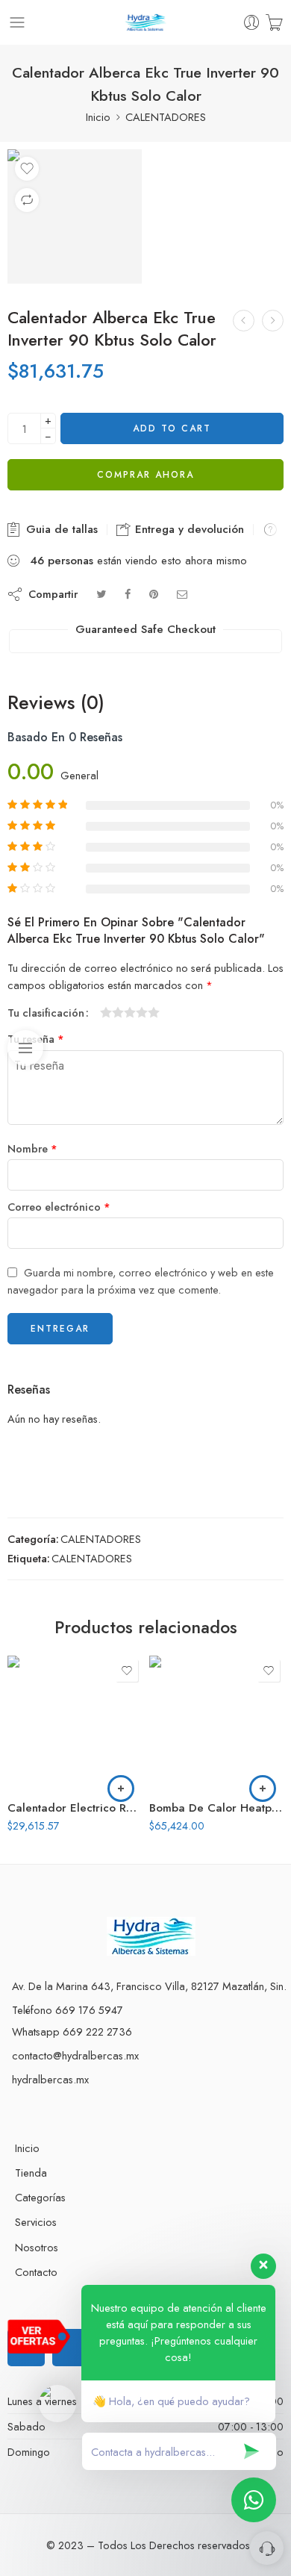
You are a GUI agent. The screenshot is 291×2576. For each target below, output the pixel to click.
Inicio (98, 117)
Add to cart (172, 428)
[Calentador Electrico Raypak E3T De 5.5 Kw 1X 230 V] (75, 1723)
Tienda (31, 2173)
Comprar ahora (145, 475)
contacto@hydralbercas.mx (75, 2055)
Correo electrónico (59, 1207)
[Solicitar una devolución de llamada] (267, 2548)
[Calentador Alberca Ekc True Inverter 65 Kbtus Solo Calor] (244, 321)
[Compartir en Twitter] (101, 594)
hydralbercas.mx (50, 2079)
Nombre (32, 1148)
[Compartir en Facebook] (128, 594)
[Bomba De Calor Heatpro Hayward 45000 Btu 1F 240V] (216, 1723)
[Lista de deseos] (27, 169)
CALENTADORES (166, 117)
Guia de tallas (60, 529)
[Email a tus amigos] (182, 594)
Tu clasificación (46, 1013)
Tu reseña (36, 1039)
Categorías (40, 2197)
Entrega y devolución (188, 529)
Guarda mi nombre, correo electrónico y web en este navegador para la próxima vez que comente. (141, 1281)
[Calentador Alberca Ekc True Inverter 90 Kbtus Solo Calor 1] (75, 216)
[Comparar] (27, 200)
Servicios (36, 2222)
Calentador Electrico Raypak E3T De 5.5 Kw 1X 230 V (75, 1808)
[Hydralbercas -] (146, 23)
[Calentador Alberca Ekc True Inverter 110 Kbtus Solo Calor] (273, 321)
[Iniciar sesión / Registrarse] (252, 23)
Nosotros (37, 2247)
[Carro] (274, 23)
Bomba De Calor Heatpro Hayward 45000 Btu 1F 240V (216, 1808)
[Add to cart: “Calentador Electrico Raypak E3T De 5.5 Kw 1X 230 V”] (121, 1788)
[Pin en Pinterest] (154, 594)
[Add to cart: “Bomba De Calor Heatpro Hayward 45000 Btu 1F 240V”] (263, 1788)
